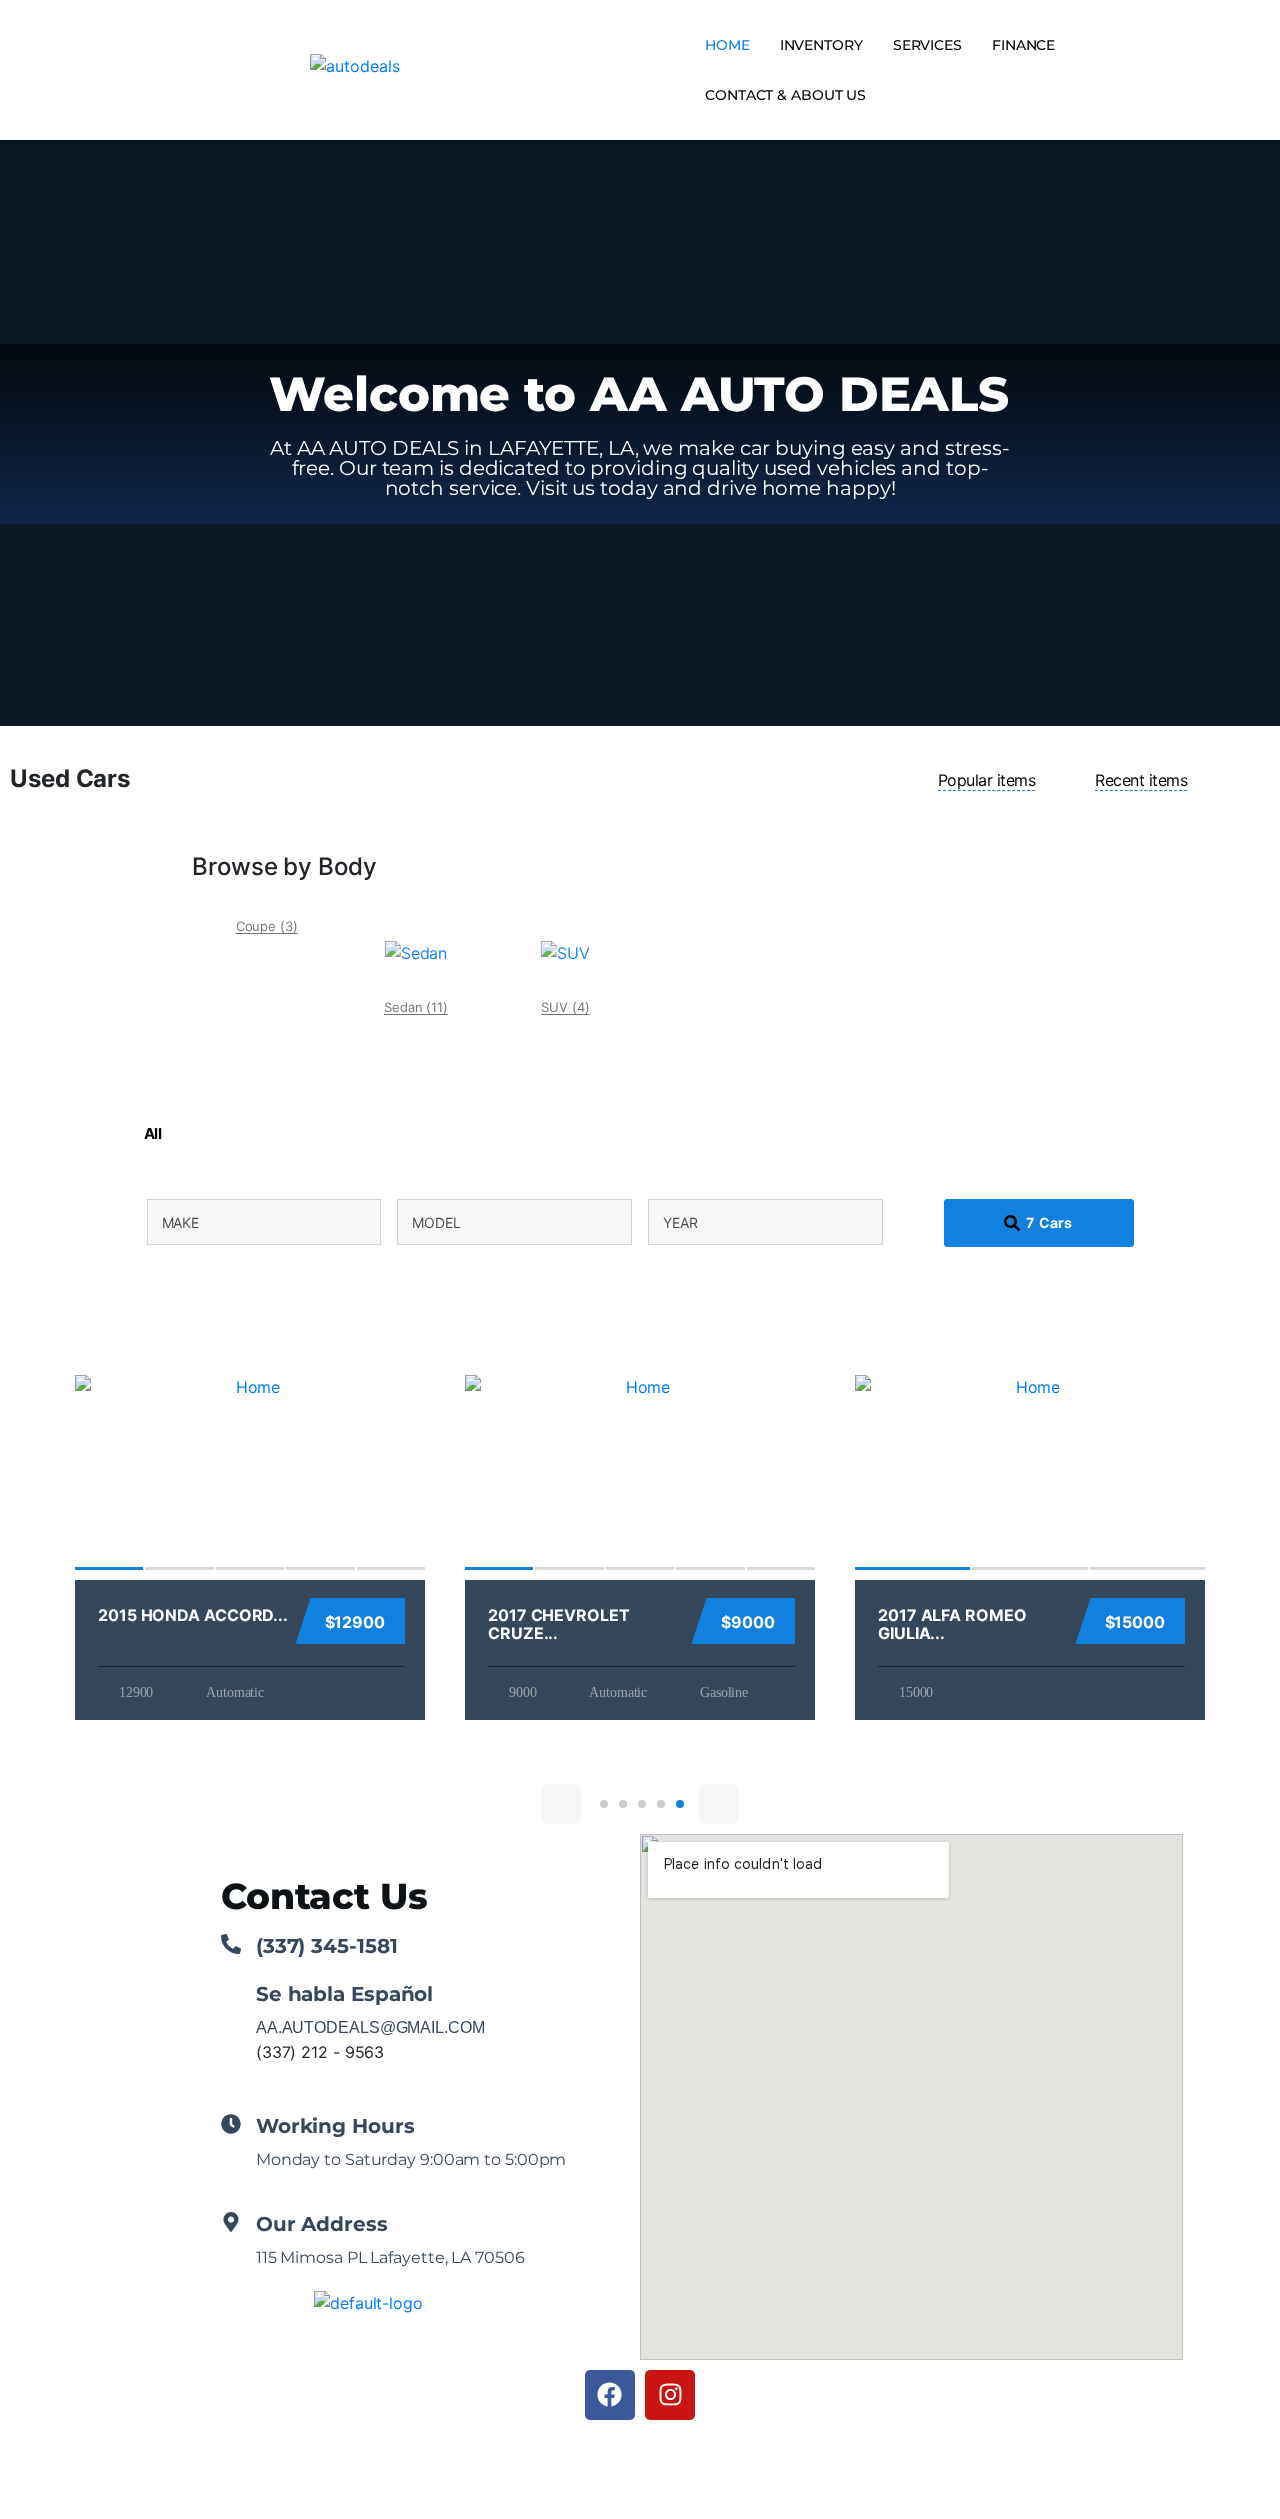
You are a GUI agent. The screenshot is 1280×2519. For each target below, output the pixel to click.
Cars (1049, 1222)
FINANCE (1023, 45)
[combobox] (264, 1222)
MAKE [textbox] (181, 1222)
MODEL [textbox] (436, 1222)
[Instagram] (670, 2395)
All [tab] (153, 1133)
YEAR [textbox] (680, 1222)
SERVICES (927, 45)
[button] (561, 1804)
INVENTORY (821, 45)
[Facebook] (610, 2395)
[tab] (987, 780)
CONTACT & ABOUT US (785, 95)
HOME (727, 45)
